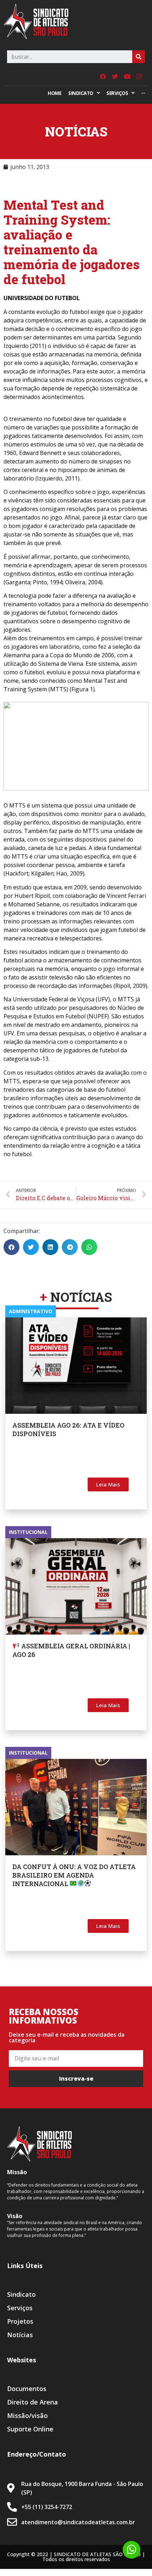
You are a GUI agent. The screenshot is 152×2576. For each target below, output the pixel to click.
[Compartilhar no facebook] (11, 1247)
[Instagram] (139, 76)
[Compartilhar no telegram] (70, 1247)
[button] (108, 1484)
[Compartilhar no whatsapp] (89, 1247)
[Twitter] (115, 76)
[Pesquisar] (139, 57)
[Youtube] (127, 76)
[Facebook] (103, 76)
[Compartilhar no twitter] (31, 1247)
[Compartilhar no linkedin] (50, 1247)
